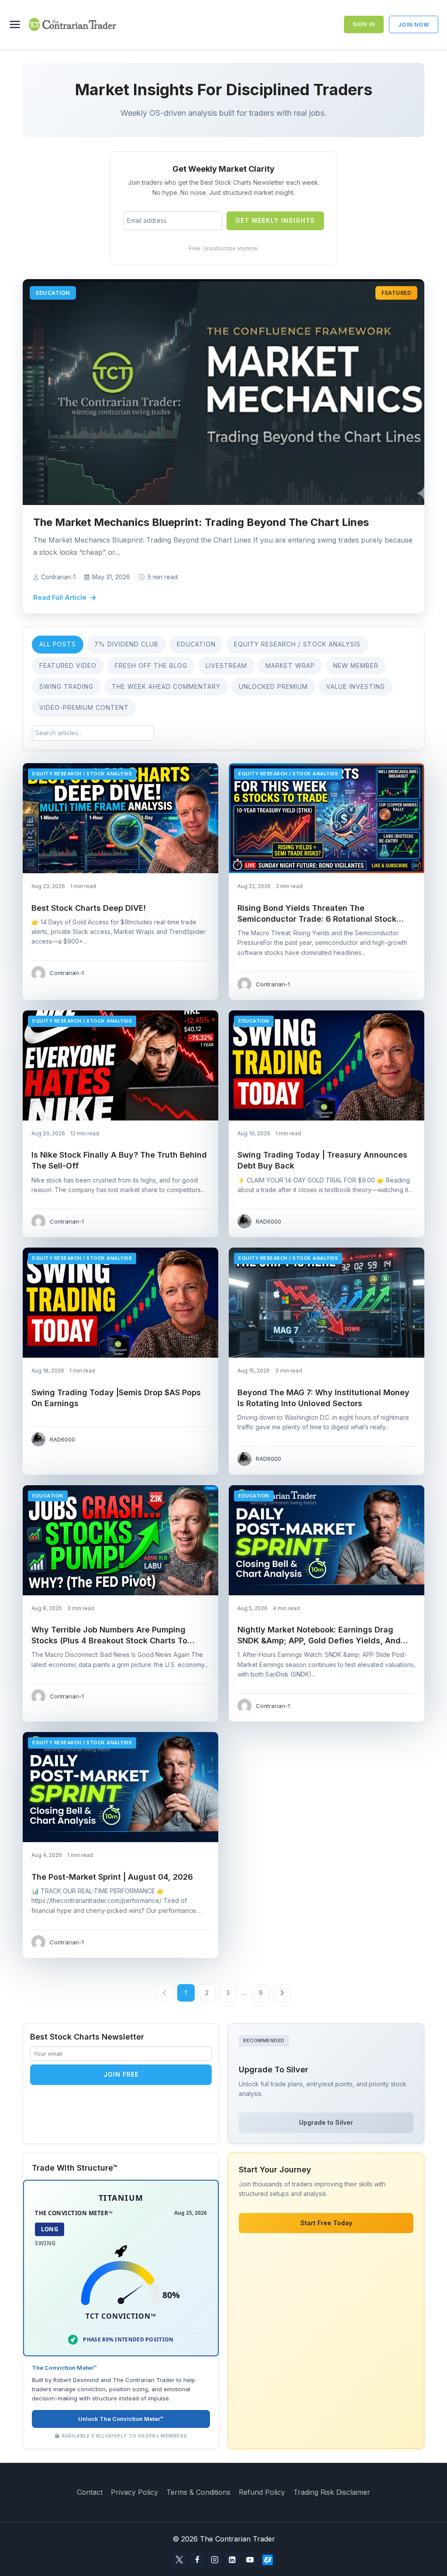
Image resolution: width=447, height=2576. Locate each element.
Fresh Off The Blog (151, 666)
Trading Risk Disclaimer (332, 2492)
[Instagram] (215, 2560)
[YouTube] (250, 2560)
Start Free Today (326, 2223)
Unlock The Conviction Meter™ (121, 2419)
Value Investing (356, 686)
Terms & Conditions (198, 2492)
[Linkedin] (232, 2560)
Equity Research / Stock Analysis (297, 644)
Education (196, 644)
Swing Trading (66, 686)
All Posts (58, 644)
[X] (179, 2560)
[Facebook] (197, 2560)
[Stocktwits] (268, 2560)
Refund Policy (262, 2492)
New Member (356, 666)
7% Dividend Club (126, 644)
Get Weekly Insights (275, 220)
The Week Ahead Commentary (166, 686)
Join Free (121, 2074)
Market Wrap (290, 666)
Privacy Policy (134, 2492)
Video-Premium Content (84, 707)
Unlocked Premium (273, 686)
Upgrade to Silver (326, 2122)
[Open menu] (17, 24)
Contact (90, 2492)
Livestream (226, 666)
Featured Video (68, 666)
